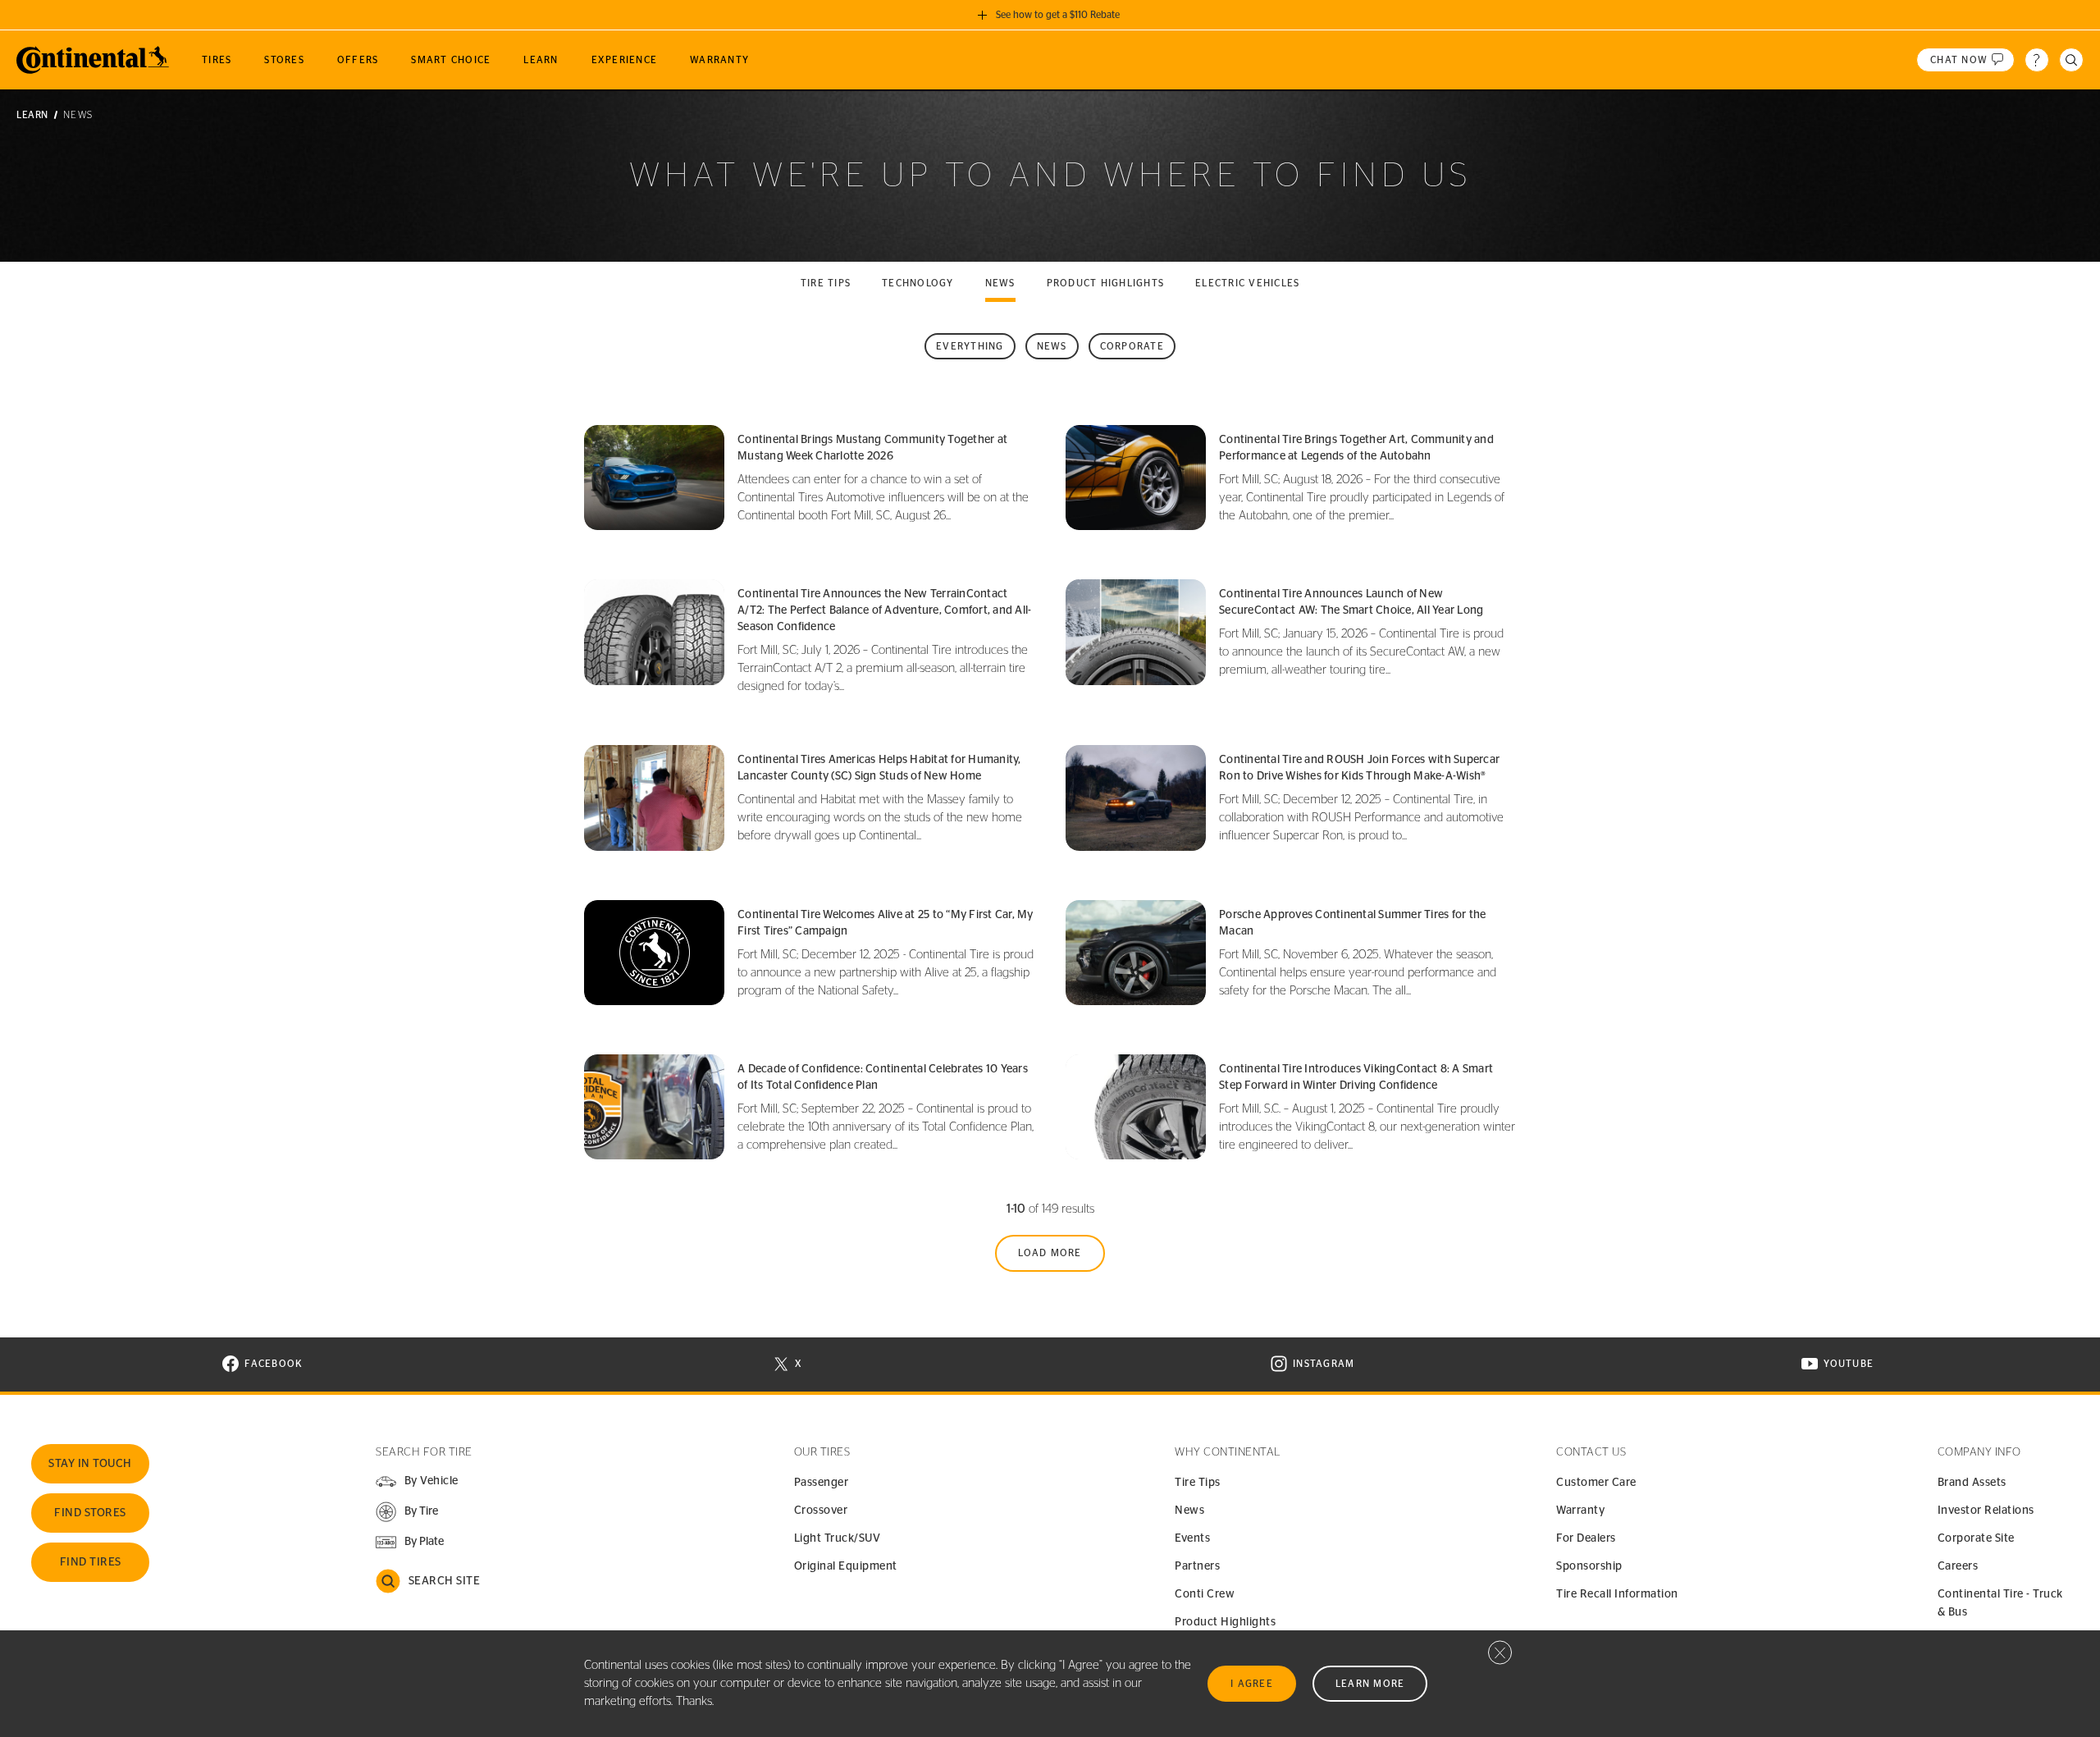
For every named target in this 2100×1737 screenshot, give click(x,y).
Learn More (1370, 1684)
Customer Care (1596, 1483)
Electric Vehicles (1247, 283)
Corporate (1132, 346)
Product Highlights (1225, 1622)
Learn (32, 115)
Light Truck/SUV (838, 1538)
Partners (1197, 1566)
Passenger (822, 1483)
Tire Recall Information (1617, 1594)
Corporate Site (1976, 1538)
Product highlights (1106, 283)
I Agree (1252, 1684)
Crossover (821, 1511)
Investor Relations (1986, 1511)
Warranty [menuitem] (719, 60)
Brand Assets (1972, 1483)
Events (1192, 1538)
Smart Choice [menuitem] (451, 60)
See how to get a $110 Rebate (1058, 15)
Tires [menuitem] (217, 60)
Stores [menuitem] (284, 60)
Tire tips (826, 283)
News (1000, 283)
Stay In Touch (90, 1464)
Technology (918, 283)
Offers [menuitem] (358, 60)
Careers (1958, 1566)
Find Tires (91, 1562)
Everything (970, 346)
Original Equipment (846, 1566)
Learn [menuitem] (541, 60)
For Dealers (1586, 1538)
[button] (406, 1512)
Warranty (1580, 1511)
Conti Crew (1205, 1594)
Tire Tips (1198, 1483)
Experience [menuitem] (625, 60)
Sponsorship (1589, 1566)
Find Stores (90, 1513)
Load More (1050, 1253)
